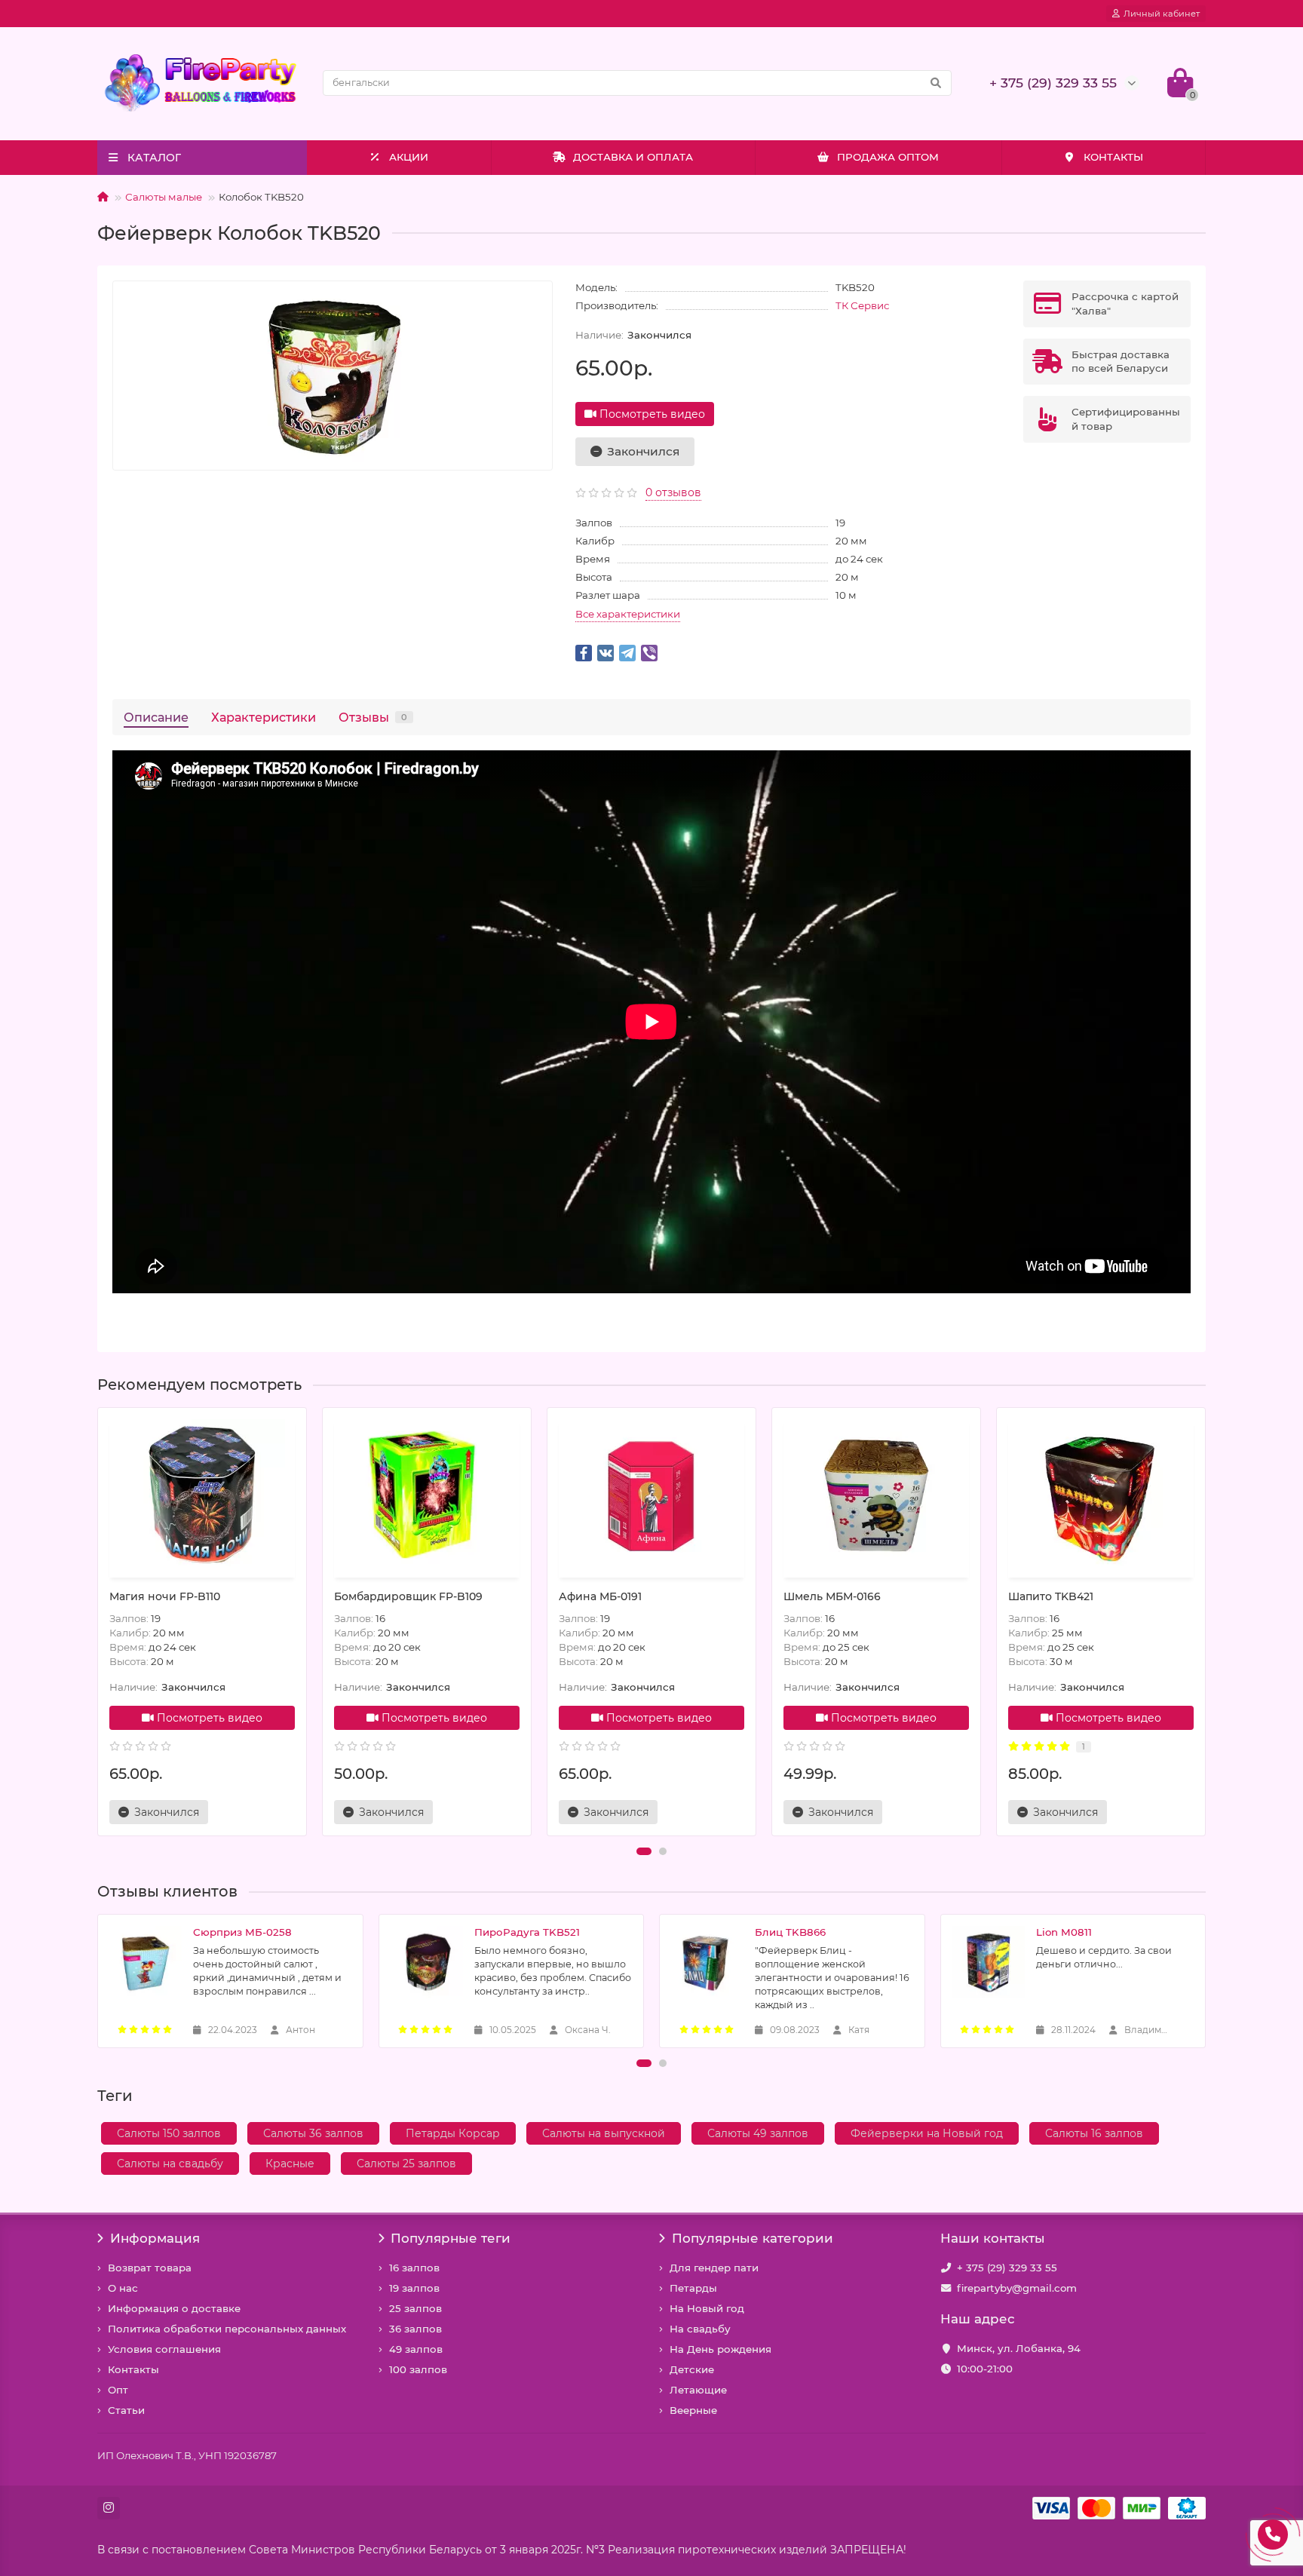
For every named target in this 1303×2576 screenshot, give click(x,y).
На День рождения (720, 2349)
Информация (155, 2238)
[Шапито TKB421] (1101, 1495)
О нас (123, 2288)
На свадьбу (700, 2329)
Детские (692, 2369)
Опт (118, 2390)
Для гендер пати (714, 2268)
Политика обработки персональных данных (227, 2329)
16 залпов (414, 2268)
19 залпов (414, 2288)
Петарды (693, 2288)
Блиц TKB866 (790, 1932)
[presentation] (99, 1622)
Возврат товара (150, 2268)
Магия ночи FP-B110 (165, 1596)
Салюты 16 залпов (1094, 2133)
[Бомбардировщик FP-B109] (427, 1495)
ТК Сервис (862, 305)
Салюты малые (164, 197)
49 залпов (416, 2349)
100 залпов (418, 2369)
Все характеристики (628, 614)
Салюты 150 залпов (169, 2133)
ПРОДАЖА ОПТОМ (888, 157)
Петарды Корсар (453, 2133)
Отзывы (373, 717)
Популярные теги (451, 2238)
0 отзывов (673, 492)
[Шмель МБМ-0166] (876, 1495)
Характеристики (264, 717)
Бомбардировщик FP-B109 (408, 1596)
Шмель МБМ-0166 (832, 1596)
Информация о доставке (174, 2308)
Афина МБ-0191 (600, 1596)
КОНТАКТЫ (1113, 157)
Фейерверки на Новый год (927, 2133)
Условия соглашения (164, 2349)
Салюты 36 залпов (313, 2133)
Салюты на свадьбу (170, 2164)
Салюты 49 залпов (758, 2133)
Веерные (693, 2410)
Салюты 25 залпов (406, 2164)
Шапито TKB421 (1051, 1596)
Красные (290, 2164)
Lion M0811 (1064, 1932)
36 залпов (415, 2329)
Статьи (126, 2410)
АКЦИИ (409, 157)
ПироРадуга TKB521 (527, 1932)
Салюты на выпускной (604, 2133)
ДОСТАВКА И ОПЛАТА (633, 157)
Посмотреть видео (651, 414)
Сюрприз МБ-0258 (242, 1932)
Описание (156, 717)
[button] (644, 1851)
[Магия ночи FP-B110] (202, 1495)
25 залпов (415, 2308)
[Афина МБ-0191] (651, 1495)
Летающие (698, 2390)
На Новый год (707, 2308)
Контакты (133, 2369)
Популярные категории (753, 2238)
